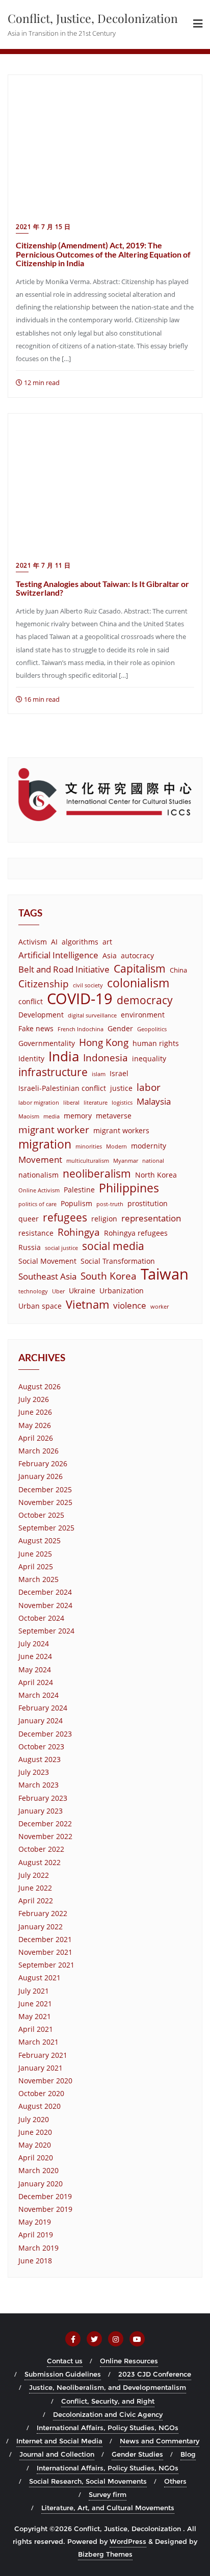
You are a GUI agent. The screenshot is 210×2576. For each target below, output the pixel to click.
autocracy (137, 955)
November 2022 (45, 1836)
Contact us (65, 2361)
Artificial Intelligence (58, 955)
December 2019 (45, 2196)
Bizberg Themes (105, 2554)
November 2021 (45, 1952)
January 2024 (41, 1720)
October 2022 (41, 1849)
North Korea (156, 1175)
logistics (122, 1103)
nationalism (38, 1175)
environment (143, 1015)
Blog (188, 2454)
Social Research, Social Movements (88, 2481)
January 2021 (41, 2068)
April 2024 (36, 1682)
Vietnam (87, 1304)
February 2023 (43, 1798)
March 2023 (38, 1785)
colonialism (138, 983)
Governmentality (47, 1043)
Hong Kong (104, 1042)
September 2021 (46, 1965)
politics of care (37, 1204)
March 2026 (38, 1451)
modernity (149, 1146)
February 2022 (43, 1913)
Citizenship (44, 984)
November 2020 (45, 2081)
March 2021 (38, 2042)
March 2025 (38, 1579)
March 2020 (38, 2170)
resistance (36, 1233)
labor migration (39, 1103)
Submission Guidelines (63, 2374)
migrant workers (121, 1130)
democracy (145, 1000)
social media (113, 1246)
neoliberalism (97, 1174)
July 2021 (34, 1991)
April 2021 (36, 2029)
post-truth (110, 1204)
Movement (40, 1159)
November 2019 (45, 2209)
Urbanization (122, 1291)
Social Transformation (118, 1261)
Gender (120, 1028)
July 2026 (34, 1399)
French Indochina (81, 1029)
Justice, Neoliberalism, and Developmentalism (108, 2387)
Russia (30, 1247)
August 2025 (40, 1540)
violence (130, 1305)
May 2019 (35, 2222)
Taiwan (165, 1274)
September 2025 (46, 1528)
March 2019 (38, 2248)
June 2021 (35, 2004)
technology (33, 1291)
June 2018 (35, 2261)
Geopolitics (152, 1029)
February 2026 (43, 1463)
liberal (71, 1103)
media (51, 1116)
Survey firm (108, 2494)
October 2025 (41, 1515)
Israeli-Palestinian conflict (62, 1088)
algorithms (80, 942)
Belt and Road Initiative (64, 969)
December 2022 (45, 1823)
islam (99, 1074)
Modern (116, 1146)
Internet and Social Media (59, 2441)
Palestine (79, 1190)
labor (149, 1087)
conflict (31, 1001)
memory (78, 1116)
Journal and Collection (57, 2454)
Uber (58, 1291)
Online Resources (129, 2361)
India (64, 1056)
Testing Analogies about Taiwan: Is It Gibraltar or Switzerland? (102, 588)
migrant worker (54, 1129)
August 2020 (40, 2106)
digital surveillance (92, 1015)
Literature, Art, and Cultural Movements (108, 2508)
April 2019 (36, 2235)
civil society (88, 985)
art (107, 942)
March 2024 (38, 1695)
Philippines (129, 1188)
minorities (89, 1146)
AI (54, 942)
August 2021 (40, 1978)
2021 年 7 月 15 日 (43, 227)
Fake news (36, 1028)
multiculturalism (88, 1161)
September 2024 (46, 1631)
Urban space (40, 1306)
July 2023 (34, 1772)
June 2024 (35, 1656)
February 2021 (43, 2055)
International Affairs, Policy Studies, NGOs (108, 2428)
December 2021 (45, 1939)
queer (29, 1219)
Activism (33, 942)
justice (121, 1088)
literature (96, 1103)
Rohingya (79, 1232)
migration (45, 1144)
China (178, 970)
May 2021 (35, 2016)
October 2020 (41, 2093)
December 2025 (45, 1489)
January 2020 (41, 2184)
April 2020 (36, 2158)
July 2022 (34, 1875)
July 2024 (34, 1643)
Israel (119, 1073)
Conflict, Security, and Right (108, 2401)
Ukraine (82, 1291)
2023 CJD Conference (155, 2374)
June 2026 (35, 1412)
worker (160, 1307)
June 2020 (35, 2132)
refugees (65, 1218)
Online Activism (39, 1190)
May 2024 (35, 1669)
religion (104, 1219)
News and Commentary (160, 2441)
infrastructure (53, 1072)
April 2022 (36, 1901)
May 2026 (35, 1425)
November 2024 (45, 1605)
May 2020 (35, 2145)
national (153, 1161)
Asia (110, 955)
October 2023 (41, 1746)
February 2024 (43, 1708)
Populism (76, 1203)
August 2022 (40, 1862)
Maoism (29, 1116)
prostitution (148, 1203)
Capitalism (140, 969)
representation (151, 1218)
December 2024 (45, 1592)
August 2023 (40, 1759)
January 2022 (41, 1927)
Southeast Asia (47, 1276)
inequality (149, 1059)
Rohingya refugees (136, 1233)
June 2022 (35, 1888)
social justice (61, 1248)
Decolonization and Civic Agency (108, 2414)
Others (175, 2481)
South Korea (109, 1276)
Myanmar (126, 1161)
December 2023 (45, 1734)
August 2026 (40, 1386)
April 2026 (36, 1438)
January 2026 (41, 1476)
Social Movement (47, 1261)
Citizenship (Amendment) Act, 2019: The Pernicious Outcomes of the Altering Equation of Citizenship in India (103, 254)
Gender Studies (137, 2454)
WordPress (128, 2541)
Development (41, 1015)
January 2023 (41, 1811)
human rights (156, 1043)
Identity (31, 1059)
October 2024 (41, 1618)
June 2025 (35, 1554)
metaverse (114, 1116)
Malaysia (154, 1101)
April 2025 (36, 1566)
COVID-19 (80, 999)
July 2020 (34, 2119)
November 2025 (45, 1502)
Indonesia (106, 1057)
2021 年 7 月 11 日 (43, 565)
